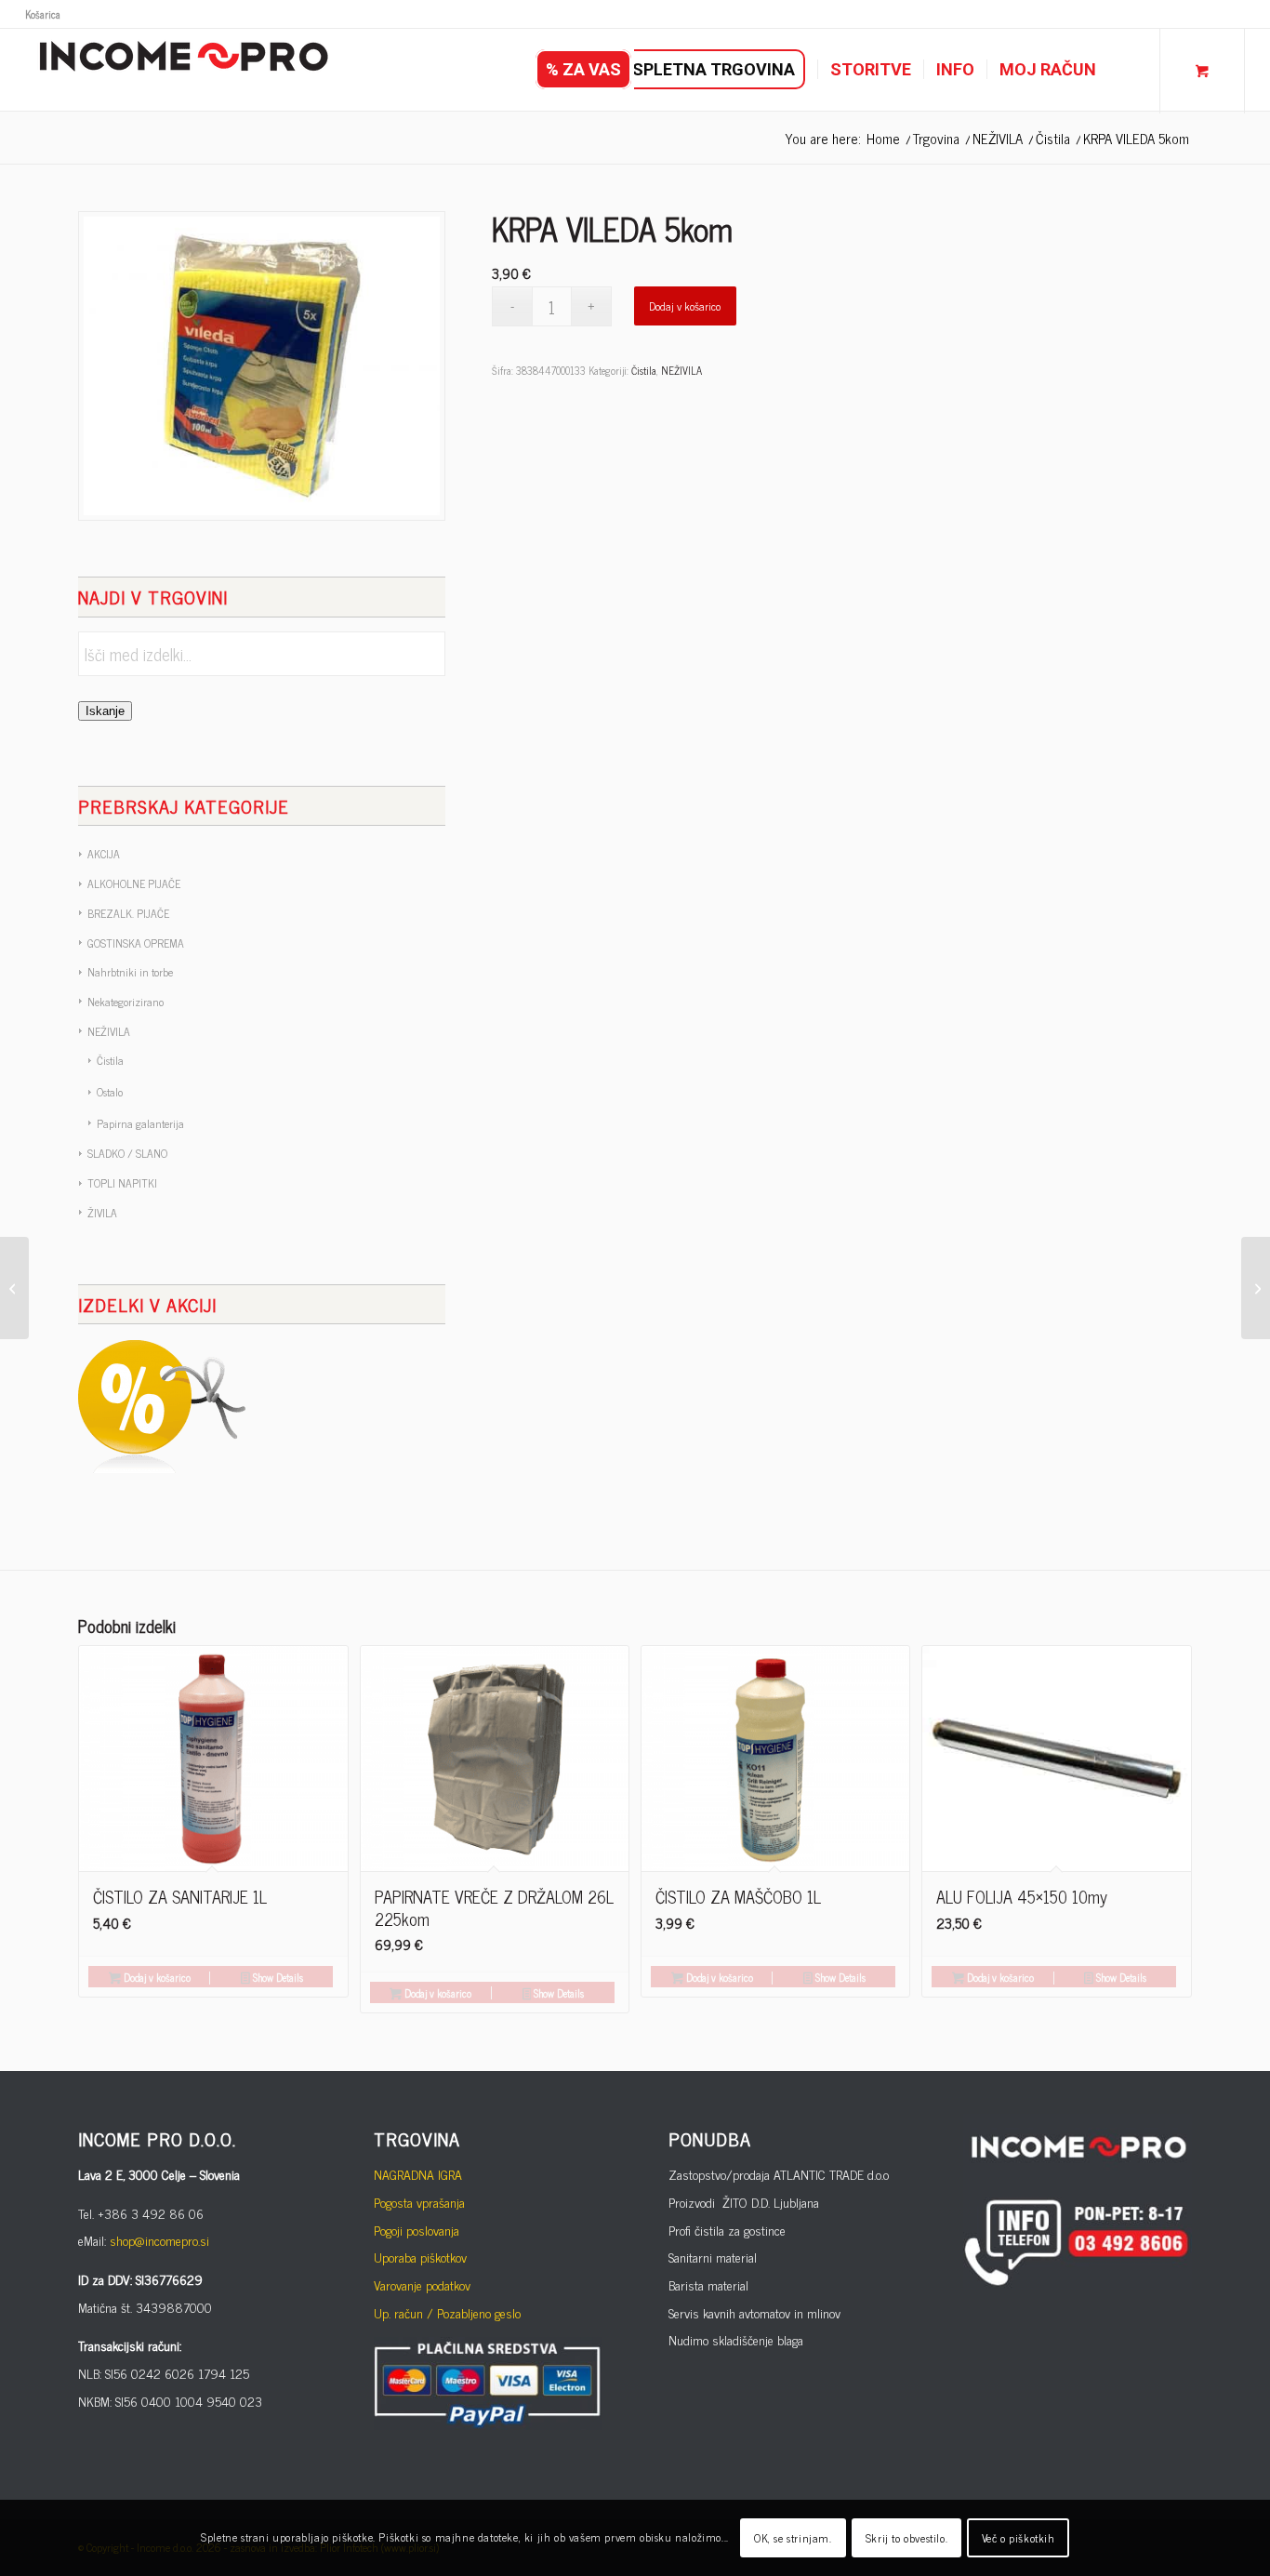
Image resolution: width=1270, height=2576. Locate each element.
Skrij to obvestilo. (906, 2538)
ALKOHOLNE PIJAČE (134, 883)
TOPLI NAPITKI (122, 1183)
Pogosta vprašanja (419, 2202)
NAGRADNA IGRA (418, 2174)
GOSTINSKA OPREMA (136, 943)
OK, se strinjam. (793, 2538)
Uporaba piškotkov (420, 2257)
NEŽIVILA (109, 1031)
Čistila (110, 1060)
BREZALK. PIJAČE (128, 913)
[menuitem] (43, 14)
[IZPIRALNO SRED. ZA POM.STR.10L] (14, 1288)
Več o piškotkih (1019, 2538)
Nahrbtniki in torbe (130, 972)
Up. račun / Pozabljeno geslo (447, 2312)
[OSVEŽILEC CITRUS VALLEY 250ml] (1256, 1288)
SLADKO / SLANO (127, 1153)
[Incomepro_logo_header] (183, 70)
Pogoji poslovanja (417, 2230)
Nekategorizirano (126, 1002)
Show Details (277, 1977)
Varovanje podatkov (422, 2284)
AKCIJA (104, 854)
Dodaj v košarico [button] (156, 1977)
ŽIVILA (102, 1213)
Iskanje (105, 711)
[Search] (1127, 70)
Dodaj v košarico (685, 306)
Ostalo (110, 1092)
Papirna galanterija (140, 1123)
